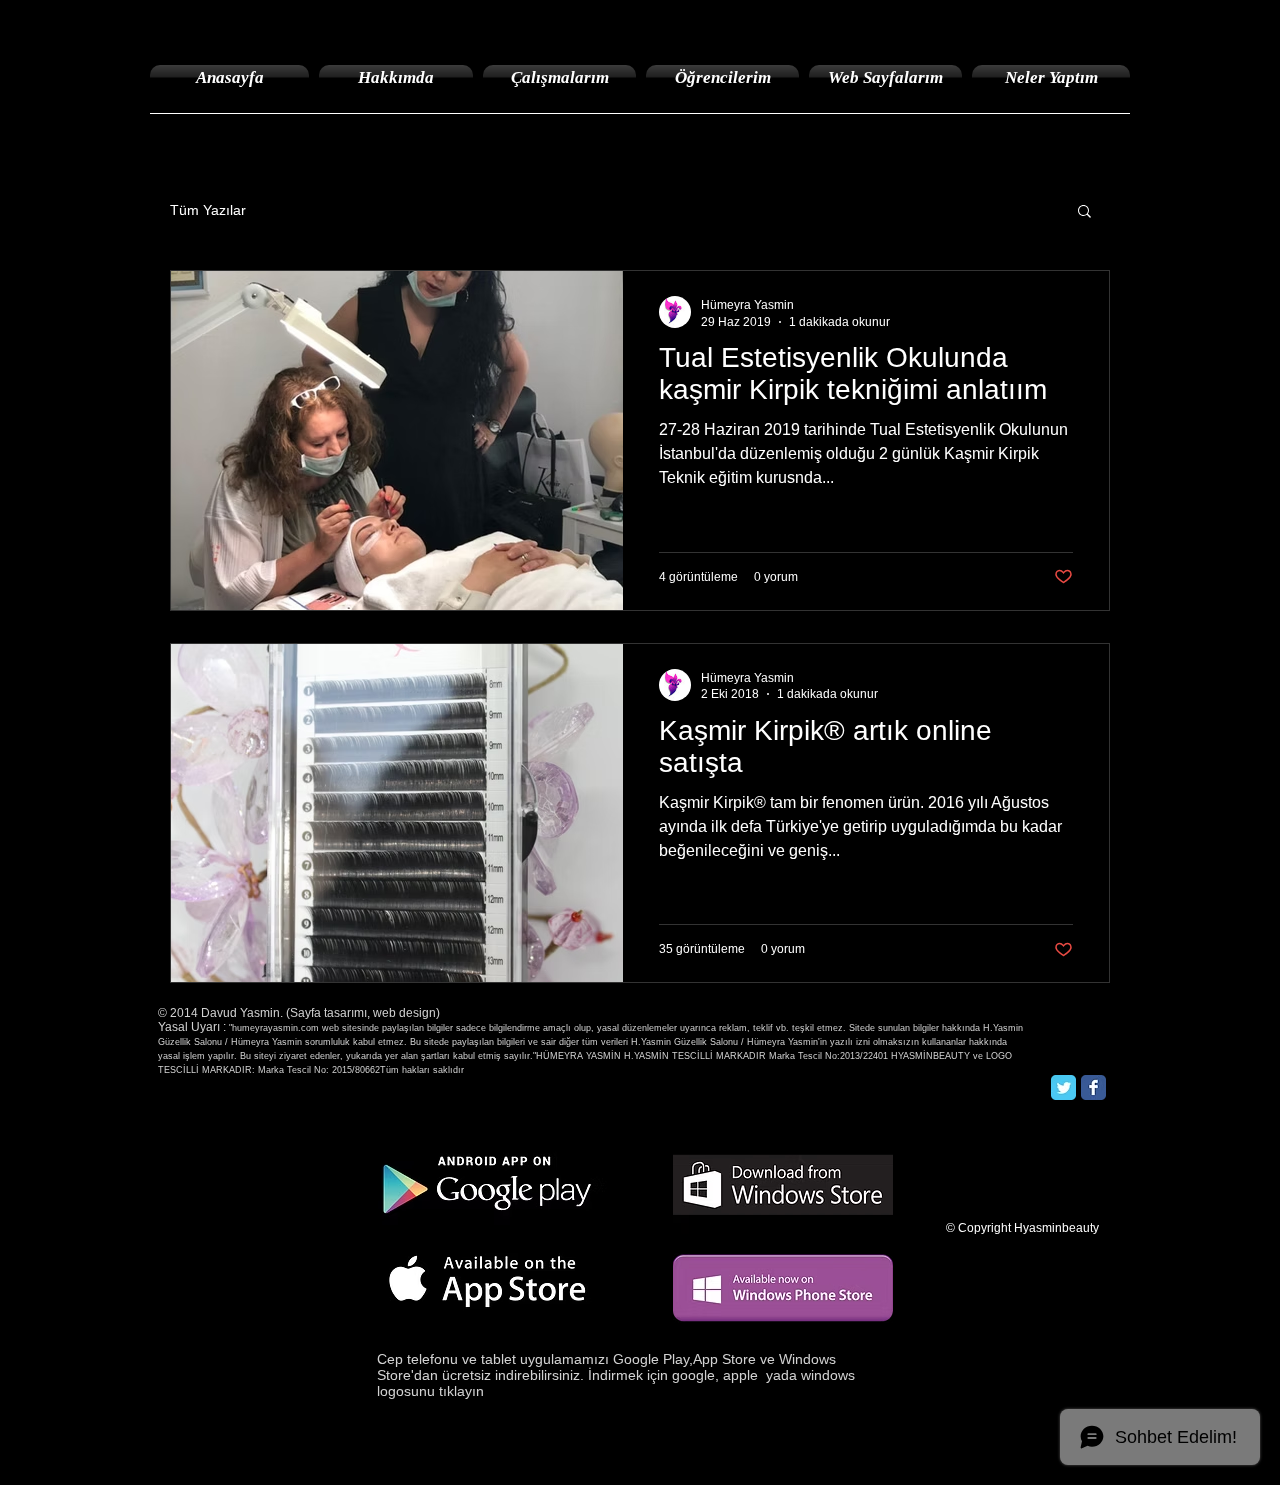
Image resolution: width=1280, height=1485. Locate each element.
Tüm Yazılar (208, 210)
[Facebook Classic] (1093, 1087)
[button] (1084, 212)
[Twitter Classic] (1063, 1087)
